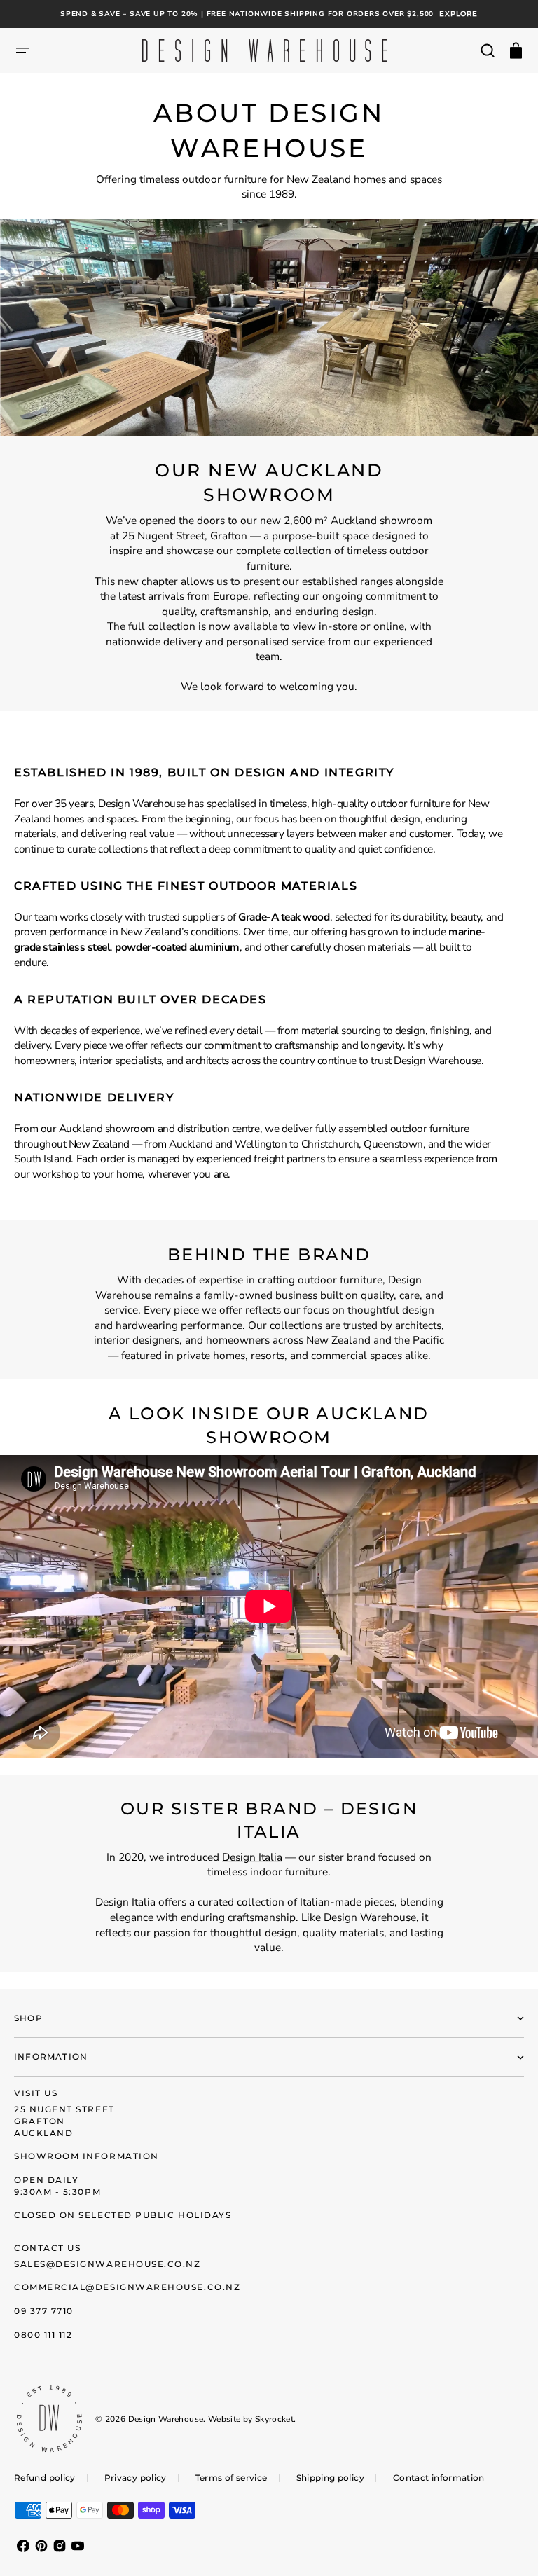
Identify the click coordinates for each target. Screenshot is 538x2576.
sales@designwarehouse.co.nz (108, 2264)
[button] (22, 50)
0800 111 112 (43, 2335)
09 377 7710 (44, 2311)
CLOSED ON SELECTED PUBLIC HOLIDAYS (123, 2215)
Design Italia (252, 1857)
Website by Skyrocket (251, 2419)
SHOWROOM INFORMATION (87, 2156)
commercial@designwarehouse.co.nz (127, 2287)
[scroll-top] (508, 2546)
